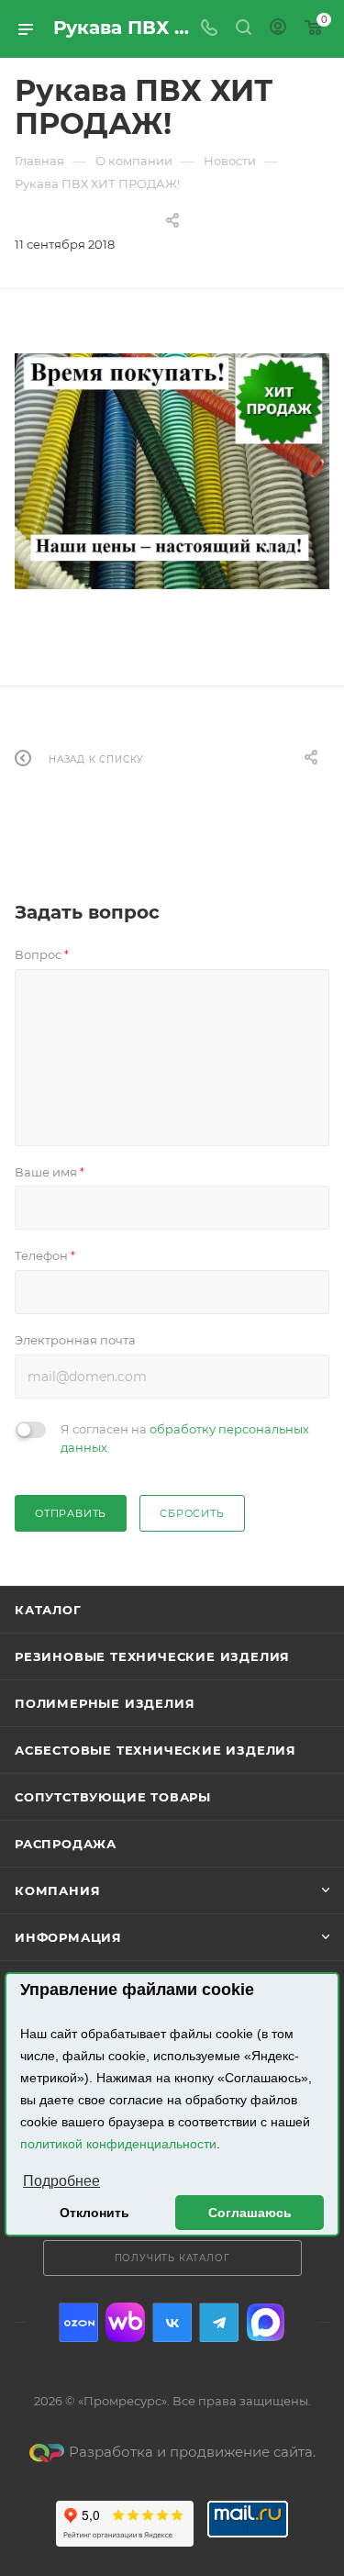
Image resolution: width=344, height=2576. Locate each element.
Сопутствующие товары (113, 1797)
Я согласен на (185, 1438)
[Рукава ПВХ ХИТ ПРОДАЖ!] (172, 471)
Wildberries (125, 2322)
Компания (57, 1890)
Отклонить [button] (94, 2213)
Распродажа (66, 1844)
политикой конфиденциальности (118, 2144)
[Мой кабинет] (278, 29)
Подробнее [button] (61, 2181)
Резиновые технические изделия (152, 1656)
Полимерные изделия (105, 1703)
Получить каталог (172, 2258)
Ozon (78, 2322)
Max (266, 2322)
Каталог (48, 1610)
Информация (68, 1937)
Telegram (219, 2322)
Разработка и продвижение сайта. (192, 2452)
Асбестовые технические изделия (155, 1750)
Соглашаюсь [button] (250, 2213)
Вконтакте (172, 2322)
